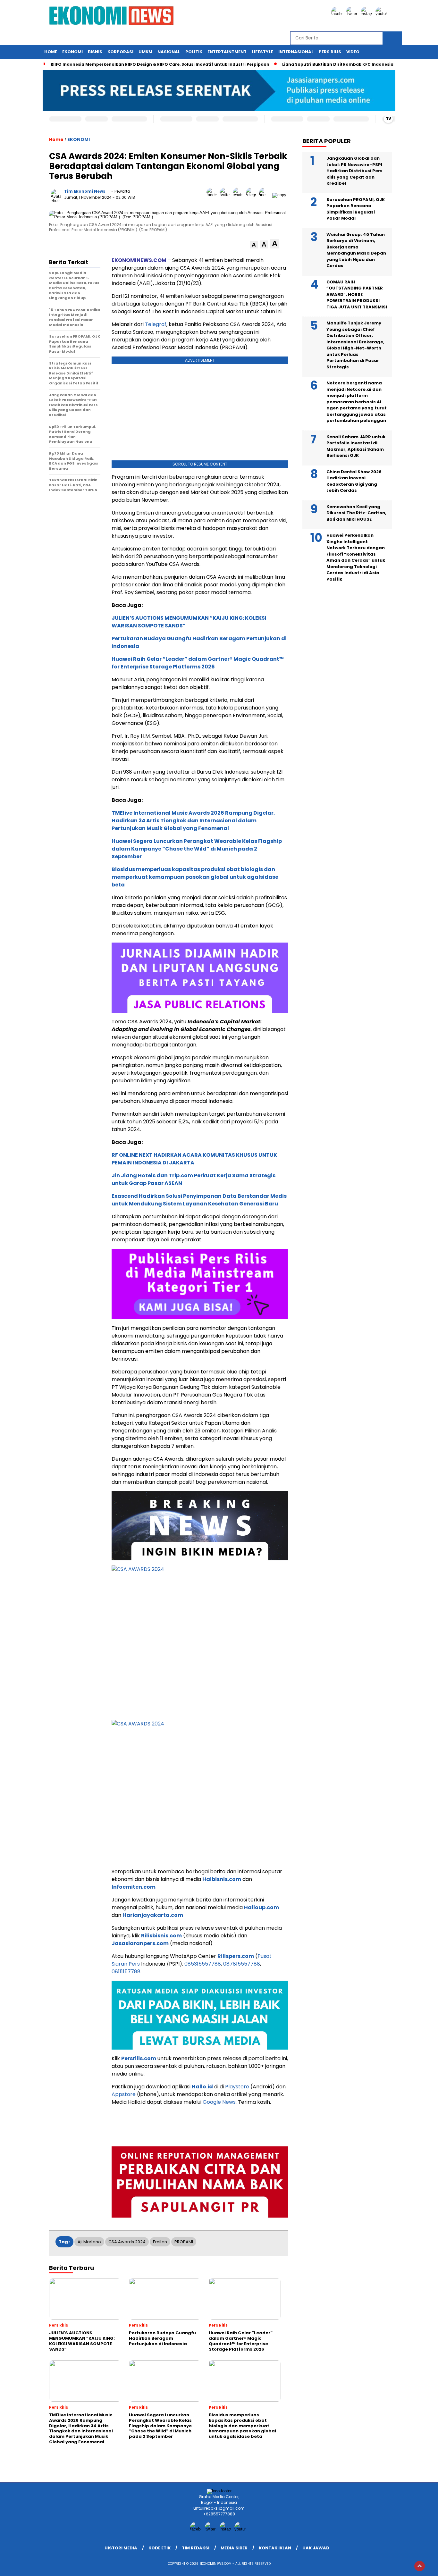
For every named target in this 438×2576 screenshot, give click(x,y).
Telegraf (156, 324)
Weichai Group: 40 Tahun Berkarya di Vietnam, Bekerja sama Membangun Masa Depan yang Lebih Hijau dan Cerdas (356, 250)
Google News (219, 2102)
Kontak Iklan (275, 2548)
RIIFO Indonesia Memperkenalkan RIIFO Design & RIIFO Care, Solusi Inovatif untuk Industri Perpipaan (160, 64)
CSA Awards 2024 (127, 2242)
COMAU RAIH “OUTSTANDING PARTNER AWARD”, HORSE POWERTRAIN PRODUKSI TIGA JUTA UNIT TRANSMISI (357, 294)
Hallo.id (202, 2087)
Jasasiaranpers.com (140, 1943)
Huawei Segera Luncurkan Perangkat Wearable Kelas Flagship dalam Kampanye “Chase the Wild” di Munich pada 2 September (197, 849)
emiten (160, 2242)
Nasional (169, 52)
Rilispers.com (236, 1956)
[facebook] (338, 14)
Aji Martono (89, 2242)
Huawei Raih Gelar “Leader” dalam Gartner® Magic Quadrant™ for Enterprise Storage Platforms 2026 (198, 663)
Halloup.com (261, 1907)
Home (51, 52)
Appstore (124, 2094)
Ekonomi (72, 52)
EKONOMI (79, 139)
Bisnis (95, 52)
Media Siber (234, 2548)
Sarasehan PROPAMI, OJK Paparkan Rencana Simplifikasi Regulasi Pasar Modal (356, 209)
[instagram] (367, 14)
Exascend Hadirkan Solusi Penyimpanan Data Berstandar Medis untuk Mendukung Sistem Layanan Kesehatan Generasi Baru (199, 1200)
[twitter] (353, 14)
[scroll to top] (420, 2566)
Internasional (296, 52)
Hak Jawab (316, 2548)
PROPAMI (184, 2242)
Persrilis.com (139, 2058)
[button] (254, 245)
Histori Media (121, 2548)
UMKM (145, 52)
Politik (194, 52)
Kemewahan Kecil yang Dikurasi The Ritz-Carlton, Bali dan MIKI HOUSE (356, 513)
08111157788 (126, 1972)
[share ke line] (266, 195)
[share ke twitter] (226, 195)
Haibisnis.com (222, 1879)
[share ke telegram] (253, 195)
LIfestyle (262, 52)
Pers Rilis (330, 52)
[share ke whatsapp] (239, 195)
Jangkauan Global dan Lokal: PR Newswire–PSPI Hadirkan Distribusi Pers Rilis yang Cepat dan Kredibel (354, 171)
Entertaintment (227, 52)
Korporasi (120, 52)
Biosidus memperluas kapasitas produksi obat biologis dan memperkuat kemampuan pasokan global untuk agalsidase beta (195, 877)
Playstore (237, 2087)
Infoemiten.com (134, 1887)
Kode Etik (160, 2548)
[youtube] (382, 14)
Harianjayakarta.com (153, 1915)
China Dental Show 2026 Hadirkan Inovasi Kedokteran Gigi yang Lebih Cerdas (354, 481)
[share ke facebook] (213, 195)
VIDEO (353, 52)
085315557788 (203, 1964)
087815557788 (242, 1964)
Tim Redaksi (196, 2548)
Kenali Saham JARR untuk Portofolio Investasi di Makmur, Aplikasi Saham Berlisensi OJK (356, 446)
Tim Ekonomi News (85, 191)
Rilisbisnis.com (161, 1936)
